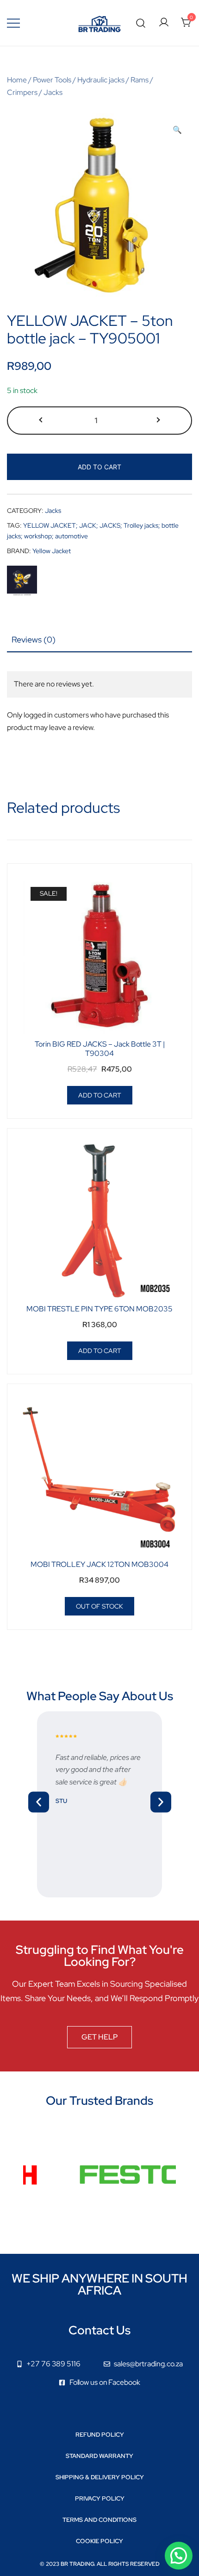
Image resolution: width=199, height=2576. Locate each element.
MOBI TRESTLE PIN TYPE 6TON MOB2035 (99, 1309)
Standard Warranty (99, 2456)
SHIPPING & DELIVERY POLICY (100, 2477)
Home (17, 80)
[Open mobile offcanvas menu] (13, 23)
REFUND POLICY (100, 2435)
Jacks (53, 92)
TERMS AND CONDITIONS (99, 2520)
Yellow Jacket (52, 551)
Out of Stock (99, 1606)
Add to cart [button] (100, 1095)
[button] (177, 130)
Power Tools (52, 80)
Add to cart (99, 467)
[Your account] (164, 23)
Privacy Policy (100, 2498)
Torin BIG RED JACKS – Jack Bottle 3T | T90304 (100, 1048)
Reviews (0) (34, 639)
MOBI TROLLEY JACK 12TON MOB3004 (99, 1564)
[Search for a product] (141, 23)
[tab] (99, 640)
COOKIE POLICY (99, 2541)
